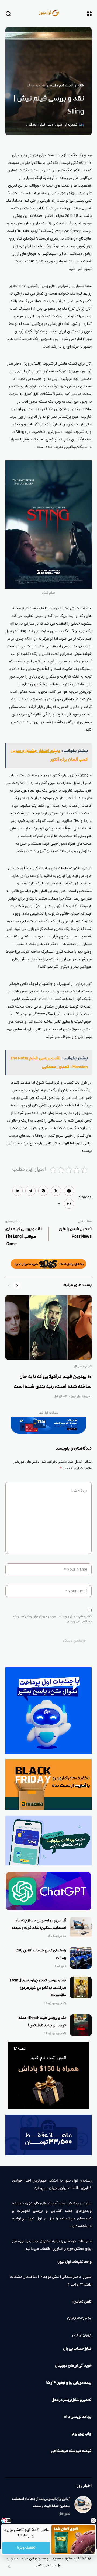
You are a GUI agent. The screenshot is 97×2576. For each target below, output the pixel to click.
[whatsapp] (69, 1204)
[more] (59, 1204)
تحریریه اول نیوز (67, 125)
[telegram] (30, 1191)
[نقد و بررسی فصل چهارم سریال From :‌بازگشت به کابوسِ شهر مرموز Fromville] (81, 1987)
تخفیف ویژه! (26, 2548)
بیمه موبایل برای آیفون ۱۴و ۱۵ (69, 2383)
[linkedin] (18, 1191)
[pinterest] (43, 1191)
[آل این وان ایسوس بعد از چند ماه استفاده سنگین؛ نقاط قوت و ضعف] (81, 1928)
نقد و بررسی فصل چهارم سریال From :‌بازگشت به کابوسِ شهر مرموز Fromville (38, 1988)
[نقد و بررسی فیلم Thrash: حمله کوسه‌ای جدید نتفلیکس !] (81, 2025)
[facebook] (69, 1191)
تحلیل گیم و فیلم (61, 86)
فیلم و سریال (36, 86)
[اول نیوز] (48, 13)
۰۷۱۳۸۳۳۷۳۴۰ (79, 2319)
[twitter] (56, 1191)
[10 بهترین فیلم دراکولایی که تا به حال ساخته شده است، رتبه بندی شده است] (48, 1328)
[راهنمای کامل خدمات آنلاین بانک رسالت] (81, 1958)
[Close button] (93, 2521)
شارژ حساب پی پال (77, 2349)
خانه (81, 86)
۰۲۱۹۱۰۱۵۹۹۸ (82, 2336)
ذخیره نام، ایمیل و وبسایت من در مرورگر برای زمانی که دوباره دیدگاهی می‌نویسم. (52, 1619)
